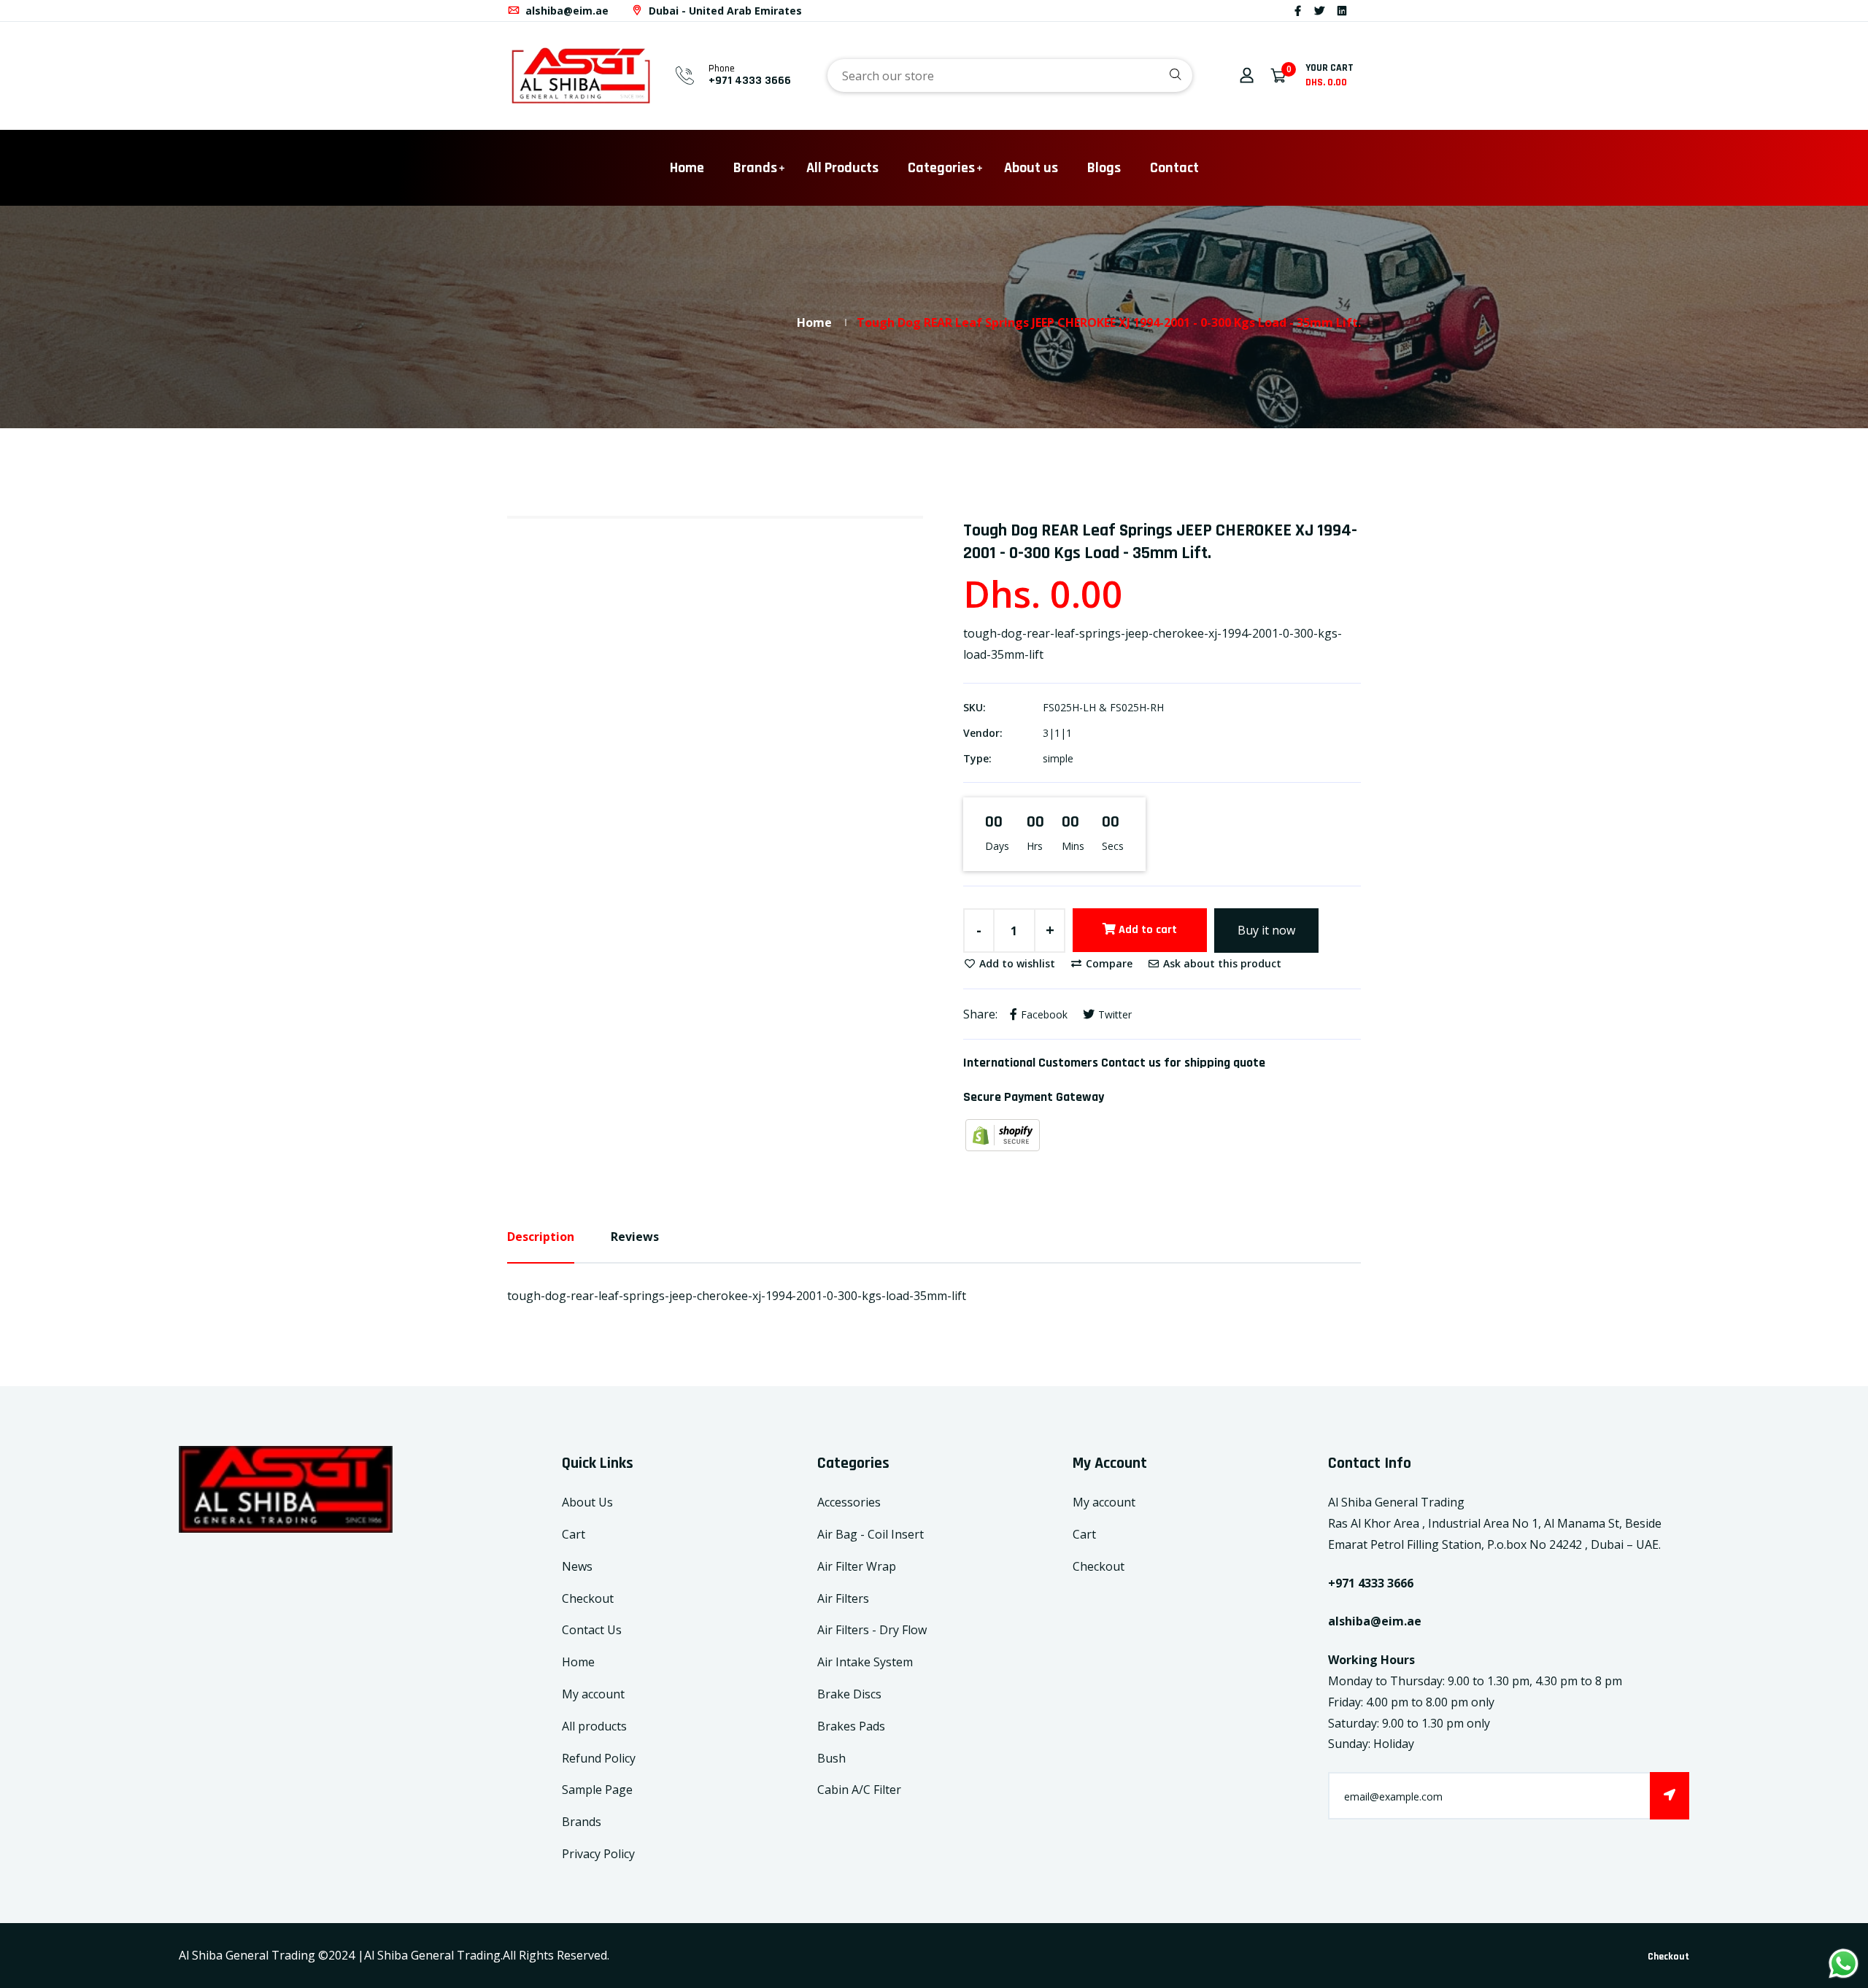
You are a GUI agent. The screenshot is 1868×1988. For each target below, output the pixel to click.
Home (687, 168)
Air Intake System (865, 1662)
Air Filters (843, 1598)
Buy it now (1266, 930)
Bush (831, 1758)
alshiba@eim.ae (566, 11)
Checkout (588, 1598)
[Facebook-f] (1298, 11)
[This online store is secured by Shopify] (1003, 1134)
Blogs (1104, 168)
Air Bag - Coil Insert (871, 1534)
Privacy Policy (598, 1854)
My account (593, 1694)
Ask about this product (1221, 963)
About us (1031, 168)
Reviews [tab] (635, 1237)
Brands (755, 168)
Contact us (1131, 1063)
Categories (941, 168)
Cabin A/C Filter (859, 1790)
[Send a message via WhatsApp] (1844, 1964)
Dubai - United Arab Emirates (724, 11)
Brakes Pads (851, 1726)
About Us (587, 1502)
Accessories (849, 1502)
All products (594, 1726)
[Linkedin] (1342, 11)
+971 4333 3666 (750, 81)
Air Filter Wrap (857, 1566)
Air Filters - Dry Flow (872, 1630)
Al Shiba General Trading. (433, 1955)
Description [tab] (541, 1237)
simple (1058, 758)
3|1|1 (1057, 733)
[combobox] (1010, 76)
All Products (842, 168)
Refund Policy (599, 1758)
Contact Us (592, 1630)
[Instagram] (1359, 11)
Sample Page (597, 1790)
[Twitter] (1319, 11)
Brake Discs (849, 1694)
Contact (1174, 168)
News (577, 1566)
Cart (574, 1534)
